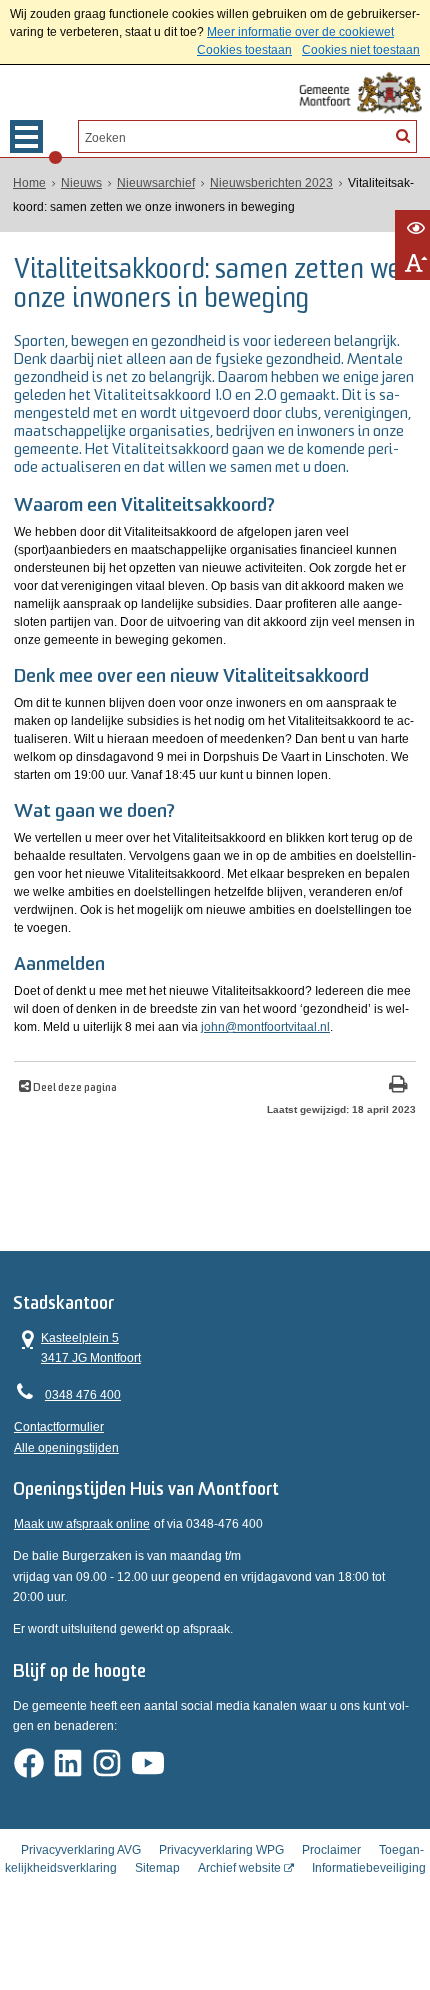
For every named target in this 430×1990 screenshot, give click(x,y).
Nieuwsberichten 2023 (271, 183)
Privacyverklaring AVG (81, 1850)
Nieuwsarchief (156, 183)
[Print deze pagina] (398, 1086)
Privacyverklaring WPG (221, 1850)
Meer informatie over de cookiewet (300, 32)
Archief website (239, 1868)
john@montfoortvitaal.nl (265, 1027)
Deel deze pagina (74, 1088)
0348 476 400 (83, 1395)
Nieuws (81, 183)
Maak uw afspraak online (82, 1524)
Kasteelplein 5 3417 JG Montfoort (77, 1346)
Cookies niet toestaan (361, 50)
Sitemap (157, 1868)
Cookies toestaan (244, 50)
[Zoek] (403, 135)
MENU (26, 136)
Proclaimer (331, 1850)
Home (29, 183)
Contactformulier (59, 1427)
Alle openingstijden (66, 1448)
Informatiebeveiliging (369, 1868)
